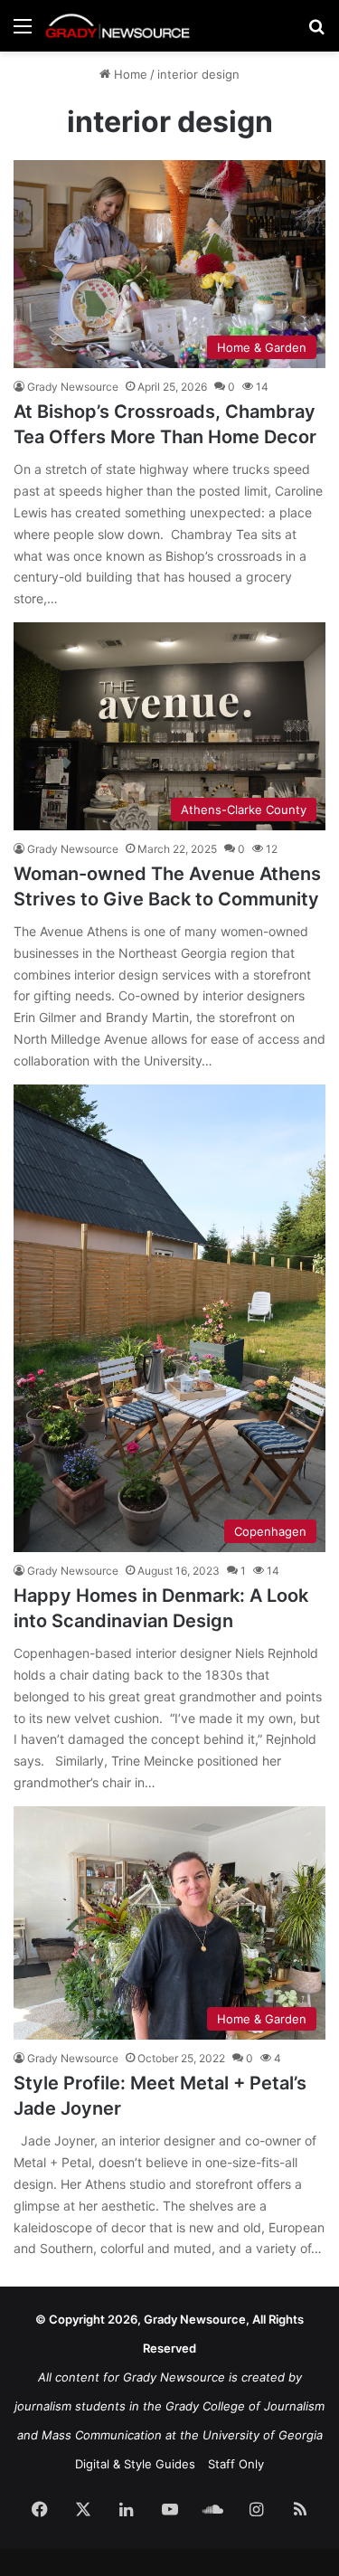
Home (129, 74)
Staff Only (236, 2464)
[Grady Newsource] (118, 26)
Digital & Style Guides (135, 2464)
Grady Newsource (73, 387)
